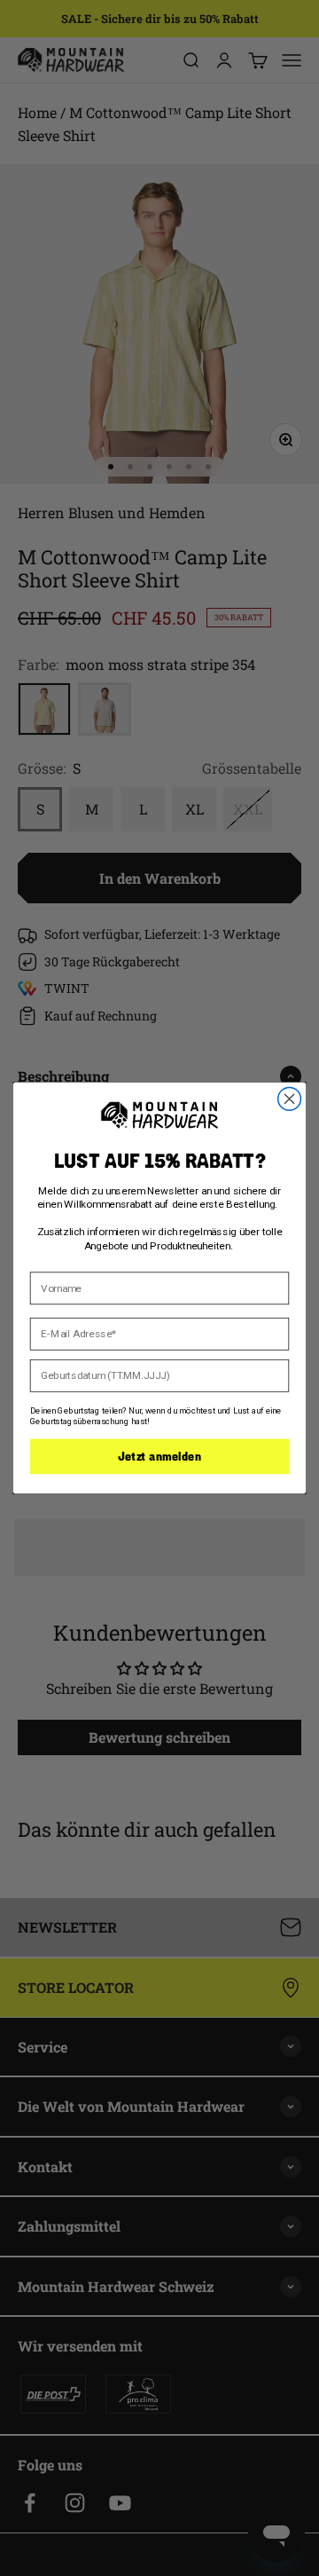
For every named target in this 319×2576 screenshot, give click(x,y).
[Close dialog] (290, 1099)
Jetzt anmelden (159, 1456)
